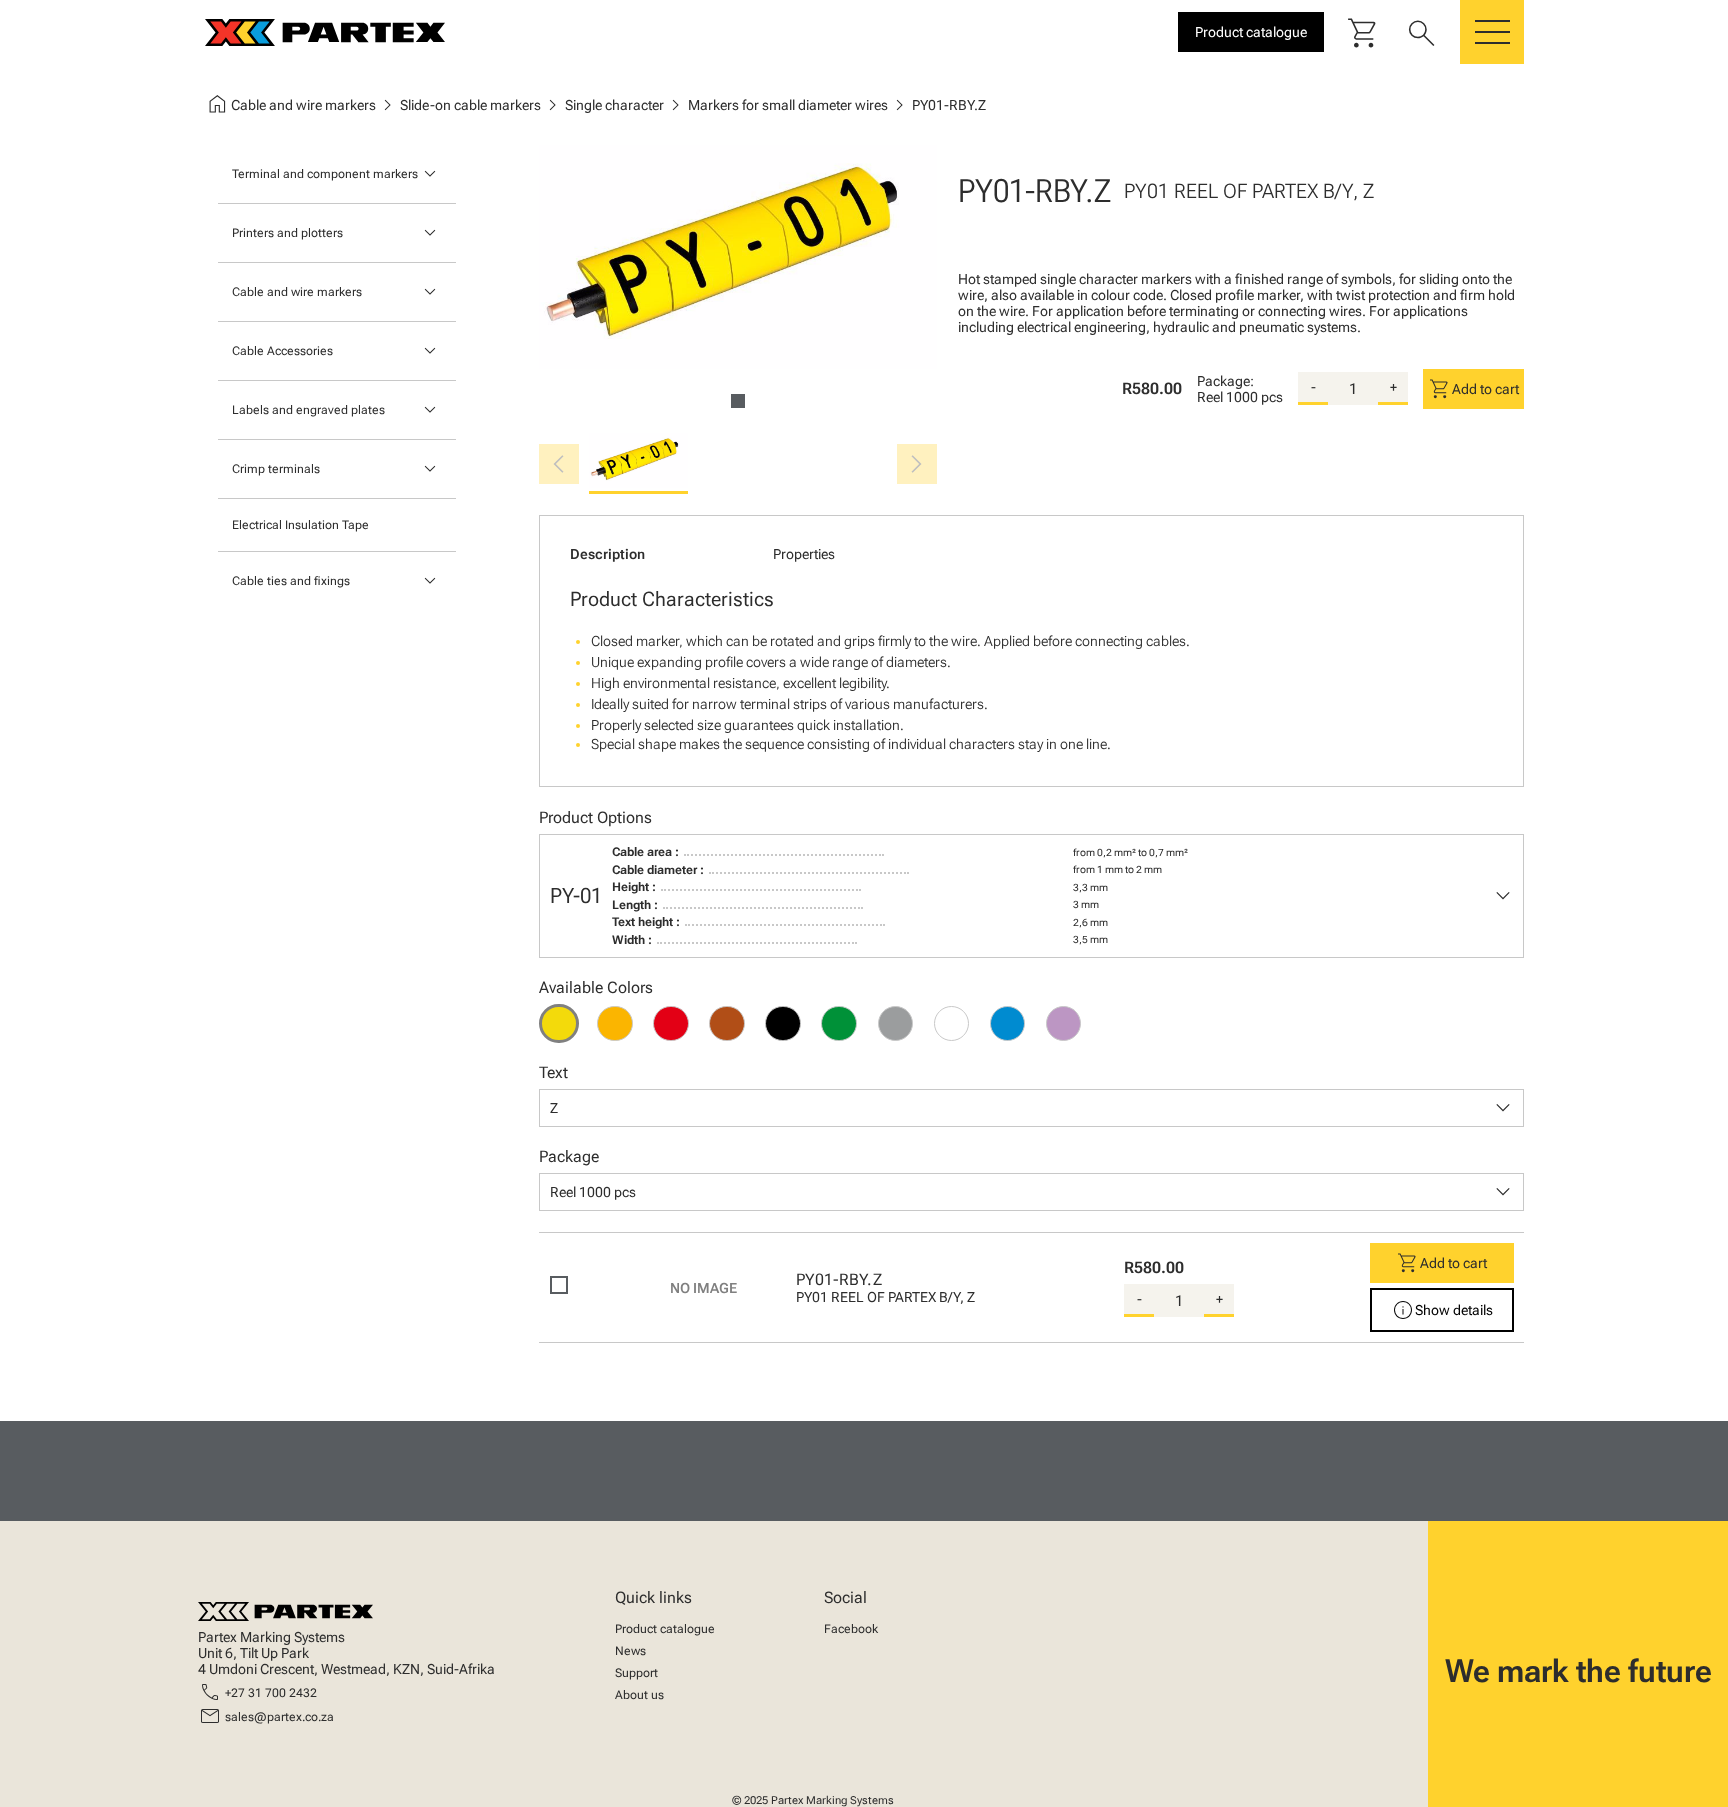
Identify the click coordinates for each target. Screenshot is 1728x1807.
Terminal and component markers (325, 174)
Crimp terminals (276, 469)
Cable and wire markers (297, 292)
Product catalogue (665, 1629)
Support (636, 1673)
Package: (1225, 381)
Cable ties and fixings (291, 581)
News (630, 1651)
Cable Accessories (282, 351)
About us (639, 1695)
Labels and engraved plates (308, 410)
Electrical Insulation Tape (300, 525)
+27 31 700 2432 (271, 1693)
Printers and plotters (287, 233)
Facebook (851, 1629)
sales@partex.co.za (279, 1717)
